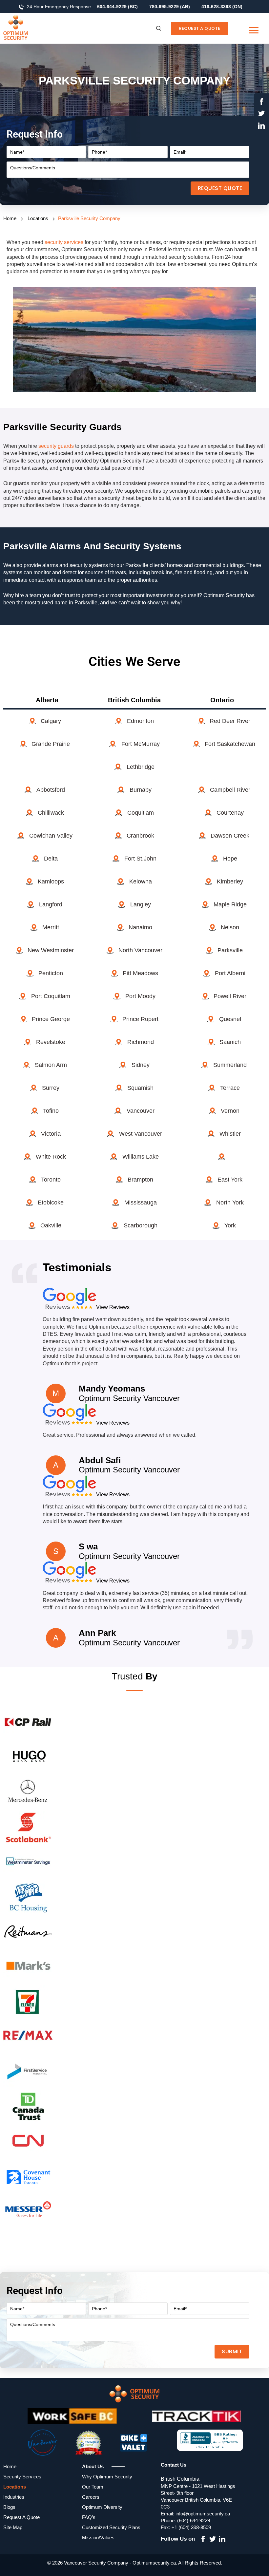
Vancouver (141, 1111)
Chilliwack (51, 813)
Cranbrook (140, 836)
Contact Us (174, 2465)
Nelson (230, 927)
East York (230, 1180)
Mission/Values (98, 2538)
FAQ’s (89, 2517)
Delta (51, 859)
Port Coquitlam (51, 996)
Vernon (230, 1111)
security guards (56, 446)
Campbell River (230, 790)
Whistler (230, 1134)
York (230, 1225)
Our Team (93, 2487)
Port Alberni (230, 973)
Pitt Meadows (140, 973)
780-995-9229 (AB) (170, 7)
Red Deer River (230, 721)
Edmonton (140, 721)
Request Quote (220, 188)
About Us (93, 2466)
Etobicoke (51, 1203)
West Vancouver (141, 1134)
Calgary (51, 721)
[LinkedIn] (261, 126)
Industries (14, 2497)
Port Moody (140, 996)
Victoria (51, 1134)
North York (230, 1203)
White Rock (51, 1157)
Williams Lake (141, 1157)
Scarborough (141, 1225)
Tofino (51, 1111)
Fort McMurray (141, 744)
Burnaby (141, 790)
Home (10, 218)
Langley (141, 904)
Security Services (22, 2477)
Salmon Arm (51, 1065)
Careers (91, 2497)
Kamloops (51, 881)
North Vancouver (140, 950)
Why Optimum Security (107, 2477)
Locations (38, 218)
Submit (232, 2351)
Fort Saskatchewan (230, 744)
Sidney (141, 1065)
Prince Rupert (140, 1019)
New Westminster (51, 950)
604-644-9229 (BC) (117, 7)
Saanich (230, 1042)
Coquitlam (141, 813)
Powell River (230, 996)
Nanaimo (140, 927)
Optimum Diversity (102, 2507)
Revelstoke (51, 1042)
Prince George (51, 1019)
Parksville (230, 950)
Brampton (140, 1180)
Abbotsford (51, 790)
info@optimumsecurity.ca (203, 2514)
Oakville (51, 1225)
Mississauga (141, 1203)
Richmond (141, 1042)
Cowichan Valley (51, 836)
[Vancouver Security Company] (28, 28)
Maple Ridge (230, 904)
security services (64, 242)
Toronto (51, 1180)
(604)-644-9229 (194, 2520)
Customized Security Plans (111, 2527)
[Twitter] (261, 114)
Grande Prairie (51, 744)
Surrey (51, 1088)
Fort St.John (140, 859)
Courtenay (230, 813)
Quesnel (230, 1019)
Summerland (230, 1065)
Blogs (9, 2507)
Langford (51, 904)
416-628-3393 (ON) (222, 7)
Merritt (51, 927)
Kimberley (230, 881)
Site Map (13, 2527)
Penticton (51, 973)
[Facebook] (261, 103)
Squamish (140, 1088)
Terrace (230, 1088)
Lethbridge (141, 767)
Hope (230, 859)
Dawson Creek (230, 836)
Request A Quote (200, 28)
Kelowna (141, 881)
